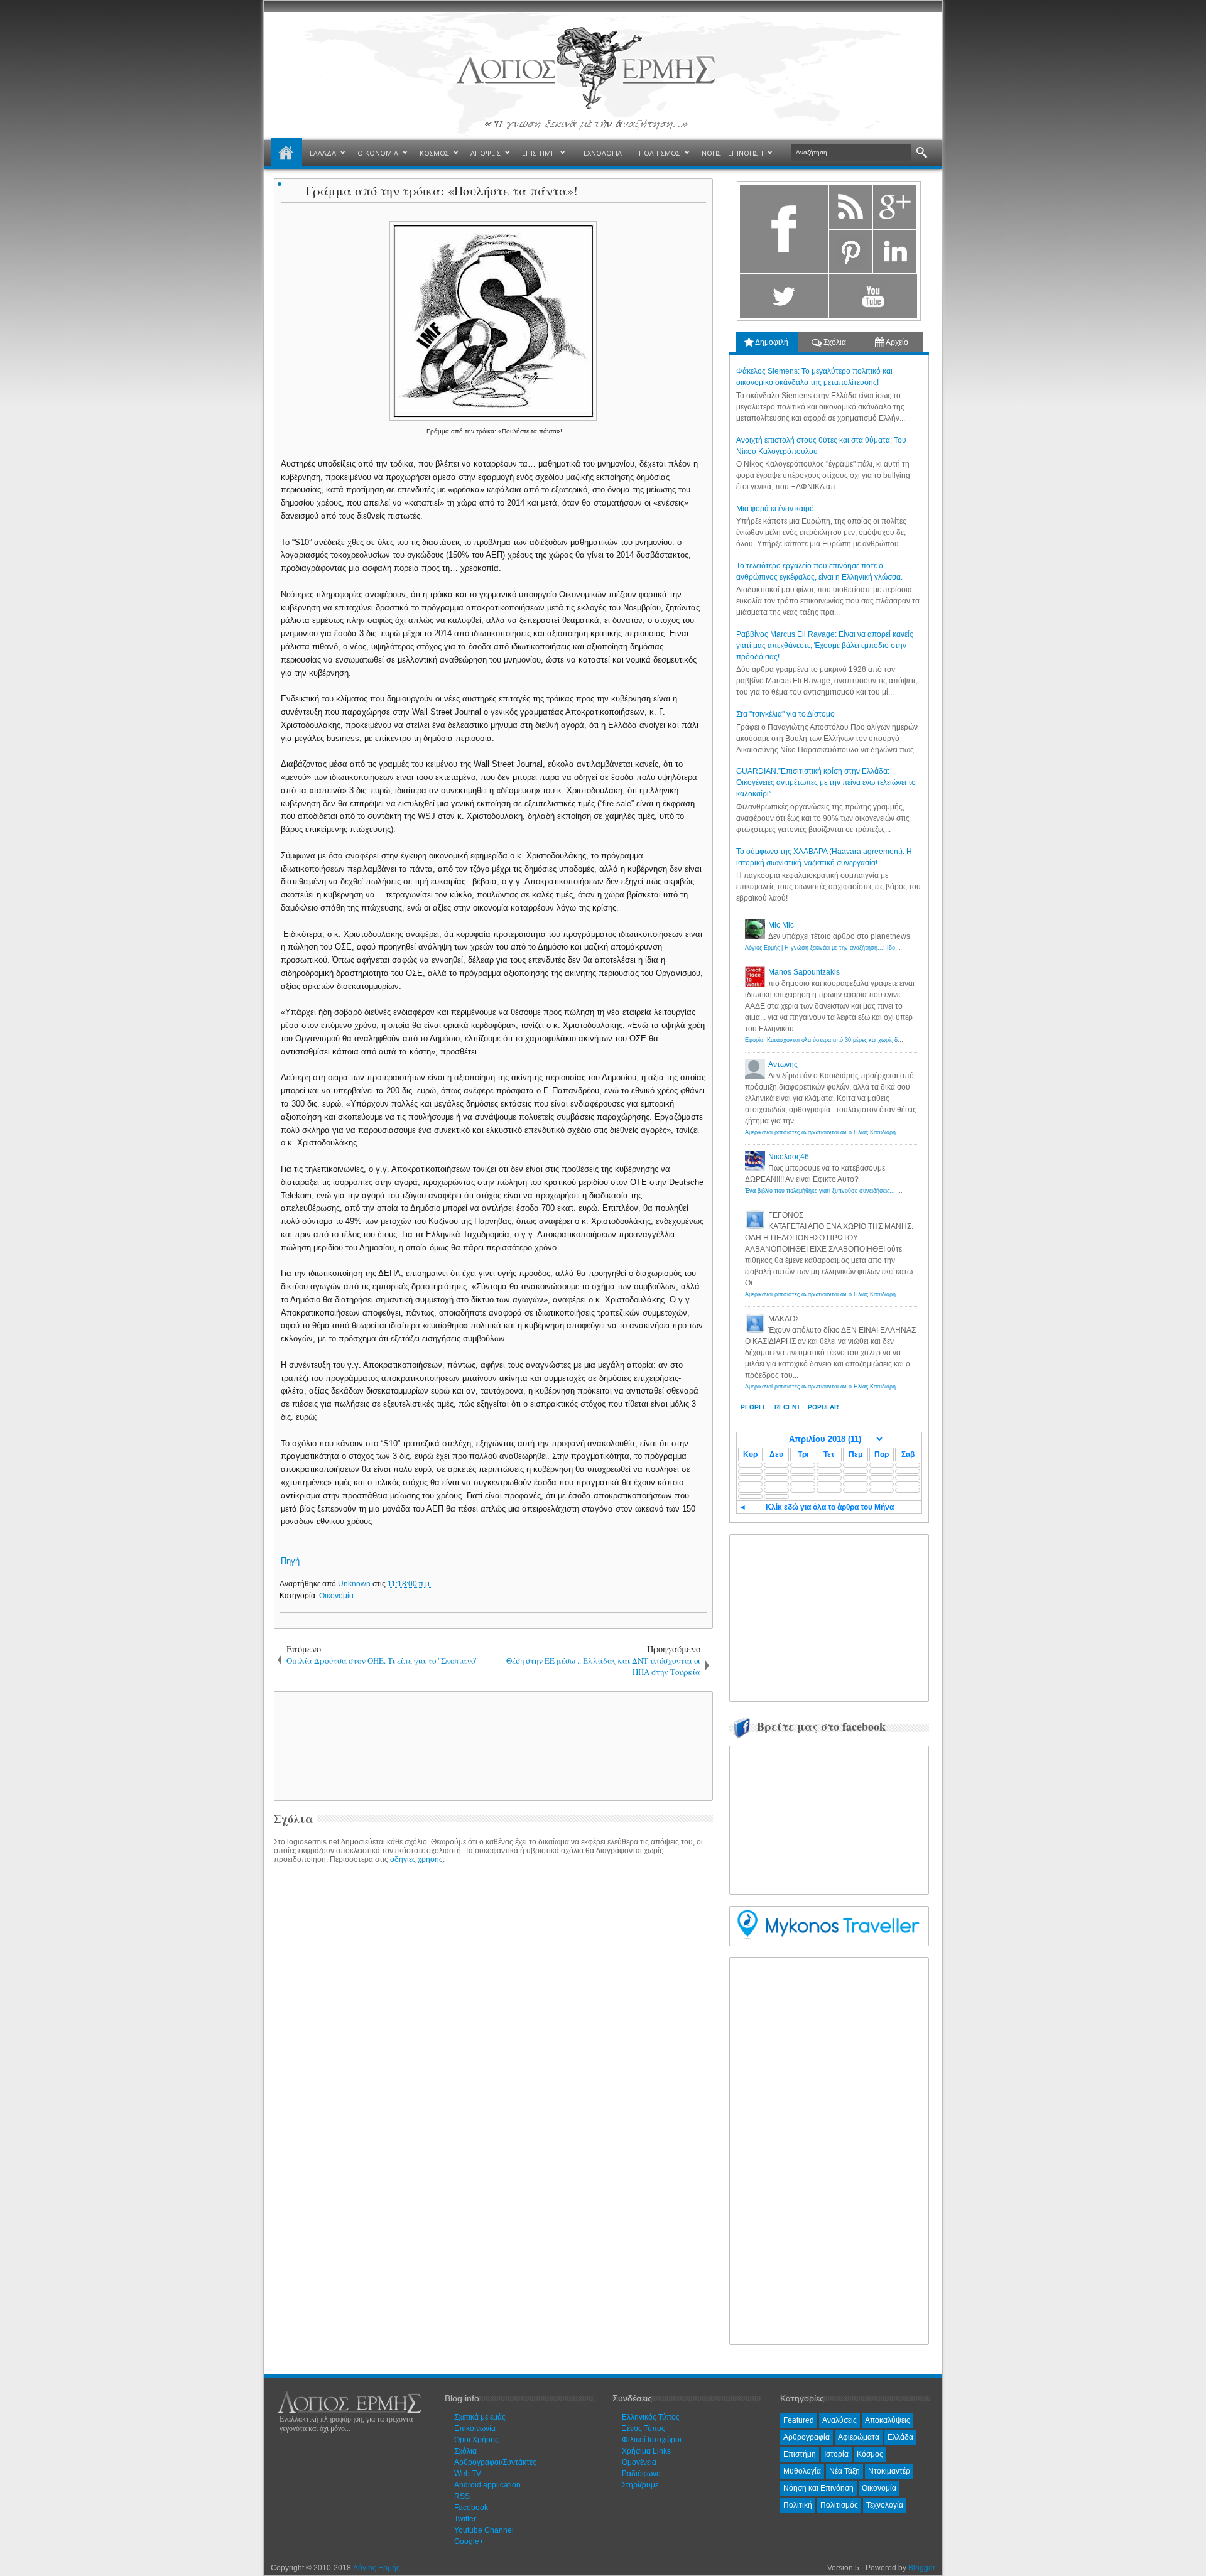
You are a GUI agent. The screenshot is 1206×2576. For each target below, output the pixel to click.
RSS (462, 2496)
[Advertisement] (491, 1745)
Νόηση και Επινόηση (818, 2488)
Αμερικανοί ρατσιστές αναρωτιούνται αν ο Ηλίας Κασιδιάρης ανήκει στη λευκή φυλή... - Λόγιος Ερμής (875, 1132)
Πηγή (290, 1561)
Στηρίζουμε (640, 2485)
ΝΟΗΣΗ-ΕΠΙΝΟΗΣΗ (732, 153)
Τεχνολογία (885, 2505)
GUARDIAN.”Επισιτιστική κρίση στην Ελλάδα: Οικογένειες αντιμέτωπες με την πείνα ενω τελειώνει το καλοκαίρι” (826, 782)
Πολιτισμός (839, 2505)
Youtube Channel (484, 2530)
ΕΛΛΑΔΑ (323, 153)
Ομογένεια (639, 2462)
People (754, 1407)
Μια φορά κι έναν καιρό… (779, 509)
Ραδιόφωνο (641, 2474)
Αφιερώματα (859, 2437)
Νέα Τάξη (845, 2471)
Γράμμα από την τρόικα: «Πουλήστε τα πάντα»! (442, 191)
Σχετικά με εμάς (480, 2417)
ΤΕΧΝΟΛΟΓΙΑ (601, 153)
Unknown (355, 1584)
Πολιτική (798, 2505)
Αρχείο (896, 342)
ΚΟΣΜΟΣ (434, 153)
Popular (823, 1407)
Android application (487, 2485)
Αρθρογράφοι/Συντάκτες (495, 2462)
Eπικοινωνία (475, 2428)
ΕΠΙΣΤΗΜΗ (539, 153)
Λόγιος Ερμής (377, 2568)
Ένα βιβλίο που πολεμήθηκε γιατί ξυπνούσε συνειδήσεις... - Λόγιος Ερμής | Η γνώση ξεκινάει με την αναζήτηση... (892, 1191)
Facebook (471, 2508)
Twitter (465, 2519)
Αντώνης (783, 1064)
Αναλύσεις (839, 2420)
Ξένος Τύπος (644, 2428)
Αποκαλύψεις (888, 2420)
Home (286, 153)
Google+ (469, 2541)
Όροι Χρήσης (476, 2440)
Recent (787, 1407)
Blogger (922, 2568)
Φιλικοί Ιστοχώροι (652, 2440)
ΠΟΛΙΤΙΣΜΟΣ (660, 153)
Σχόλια (834, 342)
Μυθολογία (802, 2471)
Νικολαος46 (789, 1157)
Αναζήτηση (922, 153)
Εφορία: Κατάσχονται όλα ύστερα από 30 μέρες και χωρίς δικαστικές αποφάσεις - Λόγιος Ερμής (867, 1040)
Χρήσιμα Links (646, 2451)
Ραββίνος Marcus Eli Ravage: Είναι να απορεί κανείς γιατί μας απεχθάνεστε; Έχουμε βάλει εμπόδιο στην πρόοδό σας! (825, 646)
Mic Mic (781, 925)
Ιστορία (836, 2454)
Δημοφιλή (771, 342)
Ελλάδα (900, 2437)
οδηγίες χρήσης (416, 1859)
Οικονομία (336, 1596)
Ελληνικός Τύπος (651, 2417)
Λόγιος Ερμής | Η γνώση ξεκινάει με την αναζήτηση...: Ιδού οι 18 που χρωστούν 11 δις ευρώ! (866, 948)
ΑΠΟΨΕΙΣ (486, 153)
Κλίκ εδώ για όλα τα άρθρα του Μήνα (830, 1507)
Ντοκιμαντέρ (889, 2471)
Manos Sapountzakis (804, 972)
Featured (799, 2420)
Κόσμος (870, 2454)
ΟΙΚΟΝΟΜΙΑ (378, 153)
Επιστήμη (800, 2454)
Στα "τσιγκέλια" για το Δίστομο (785, 714)
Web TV (468, 2474)
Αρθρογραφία (807, 2437)
